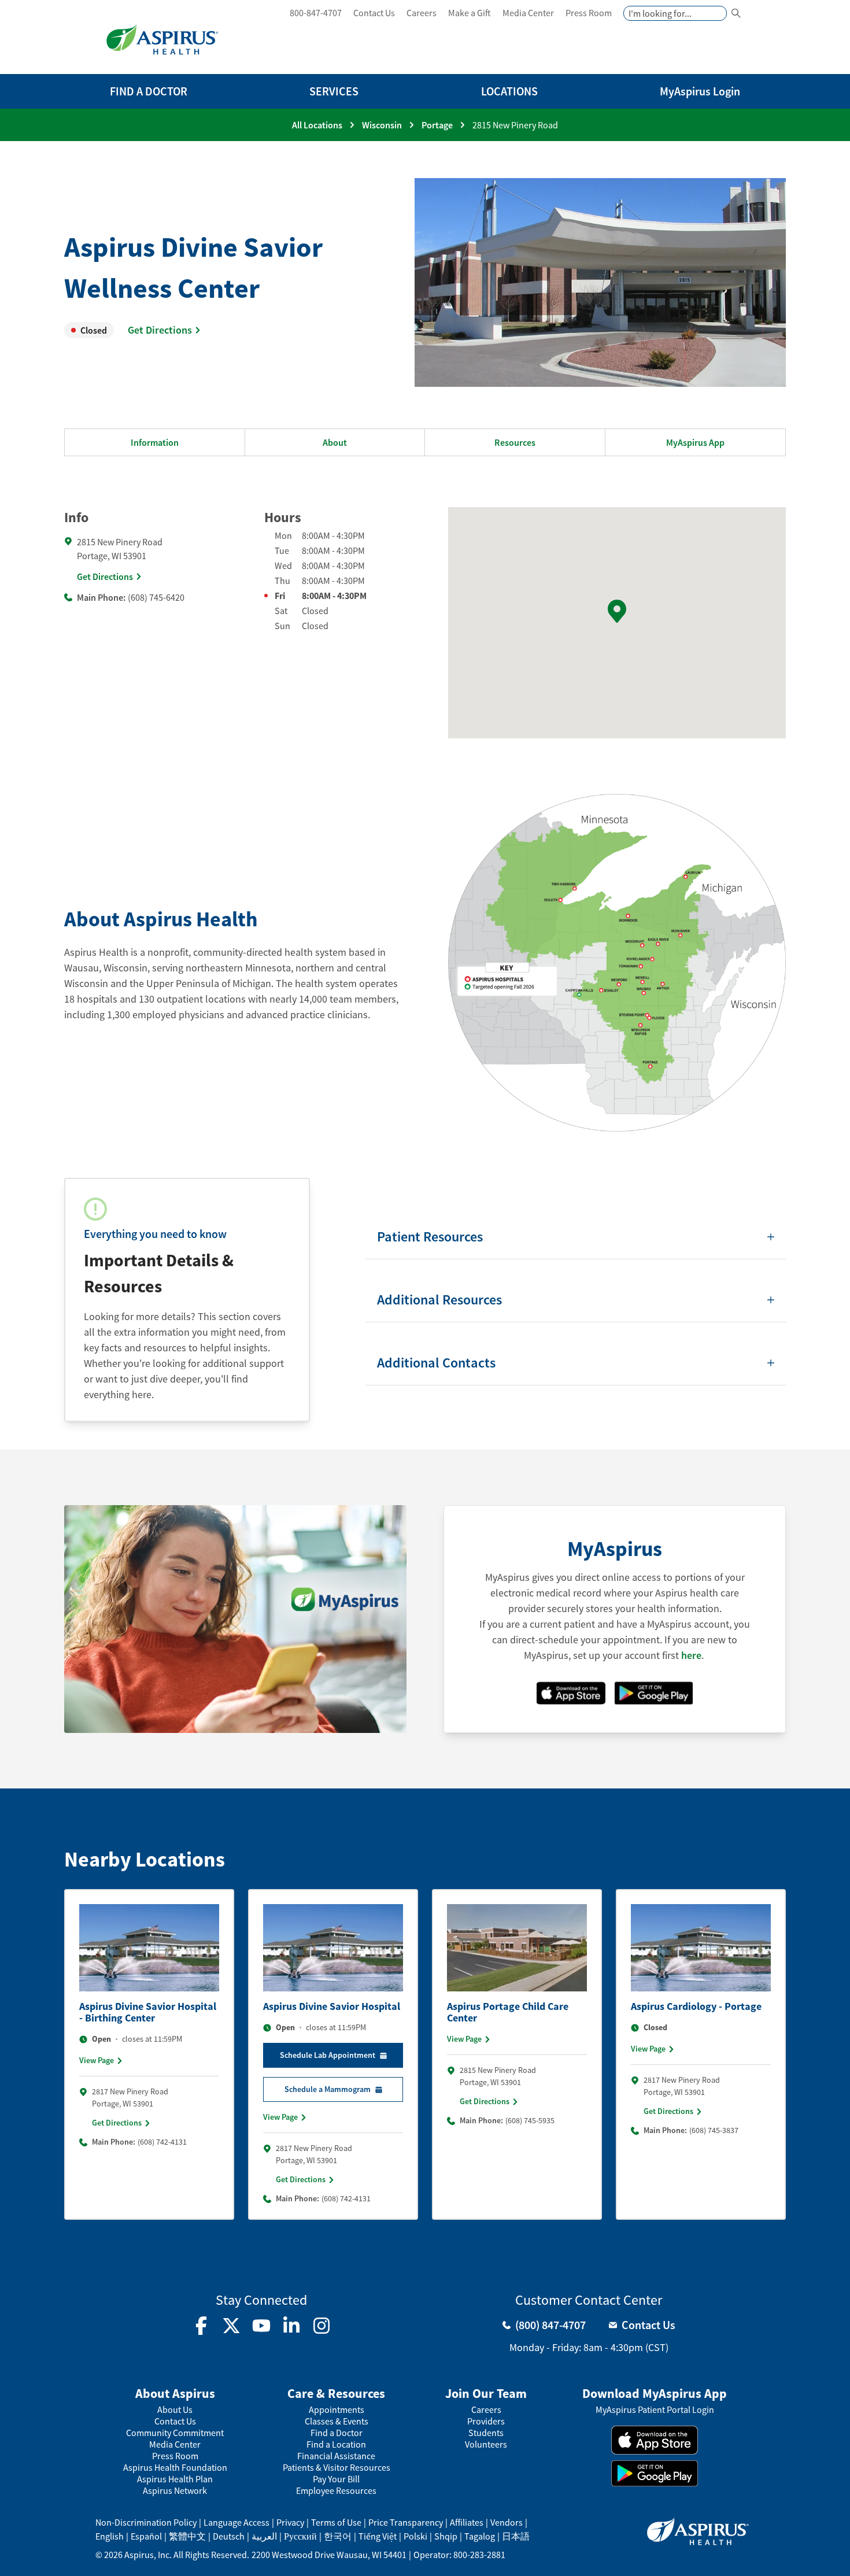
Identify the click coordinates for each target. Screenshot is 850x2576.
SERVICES (334, 91)
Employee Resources (336, 2491)
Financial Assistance (336, 2456)
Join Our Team (486, 2393)
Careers (422, 13)
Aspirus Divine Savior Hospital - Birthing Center (148, 2012)
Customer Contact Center (589, 2300)
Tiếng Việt (378, 2536)
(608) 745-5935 (530, 2120)
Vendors (507, 2522)
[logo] (162, 39)
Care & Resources (336, 2393)
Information (155, 442)
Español (146, 2536)
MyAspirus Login (700, 91)
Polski (415, 2536)
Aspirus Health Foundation (175, 2468)
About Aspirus (175, 2393)
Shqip (446, 2536)
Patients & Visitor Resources (337, 2468)
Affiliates (467, 2522)
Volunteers (486, 2444)
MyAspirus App (695, 442)
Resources (515, 442)
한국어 (338, 2536)
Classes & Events (337, 2421)
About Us (175, 2410)
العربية (264, 2536)
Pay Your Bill (336, 2479)
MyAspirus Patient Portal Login (655, 2410)
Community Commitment (175, 2433)
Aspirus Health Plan (175, 2479)
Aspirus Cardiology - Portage (696, 2006)
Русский (300, 2536)
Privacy (290, 2522)
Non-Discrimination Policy (146, 2522)
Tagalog (480, 2536)
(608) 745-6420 (156, 597)
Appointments (337, 2410)
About (335, 442)
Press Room (589, 13)
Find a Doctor (337, 2433)
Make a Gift (470, 13)
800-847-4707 (316, 13)
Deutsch (229, 2536)
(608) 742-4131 (162, 2142)
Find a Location (336, 2444)
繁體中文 (187, 2536)
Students (486, 2433)
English (110, 2536)
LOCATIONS (509, 91)
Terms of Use (336, 2522)
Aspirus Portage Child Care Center (508, 2012)
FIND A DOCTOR (149, 91)
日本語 (516, 2536)
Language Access (236, 2522)
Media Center (528, 13)
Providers (486, 2421)
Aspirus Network (175, 2491)
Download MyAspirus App (655, 2393)
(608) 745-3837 (714, 2130)
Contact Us (374, 13)
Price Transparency (406, 2522)
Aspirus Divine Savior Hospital (332, 2006)
